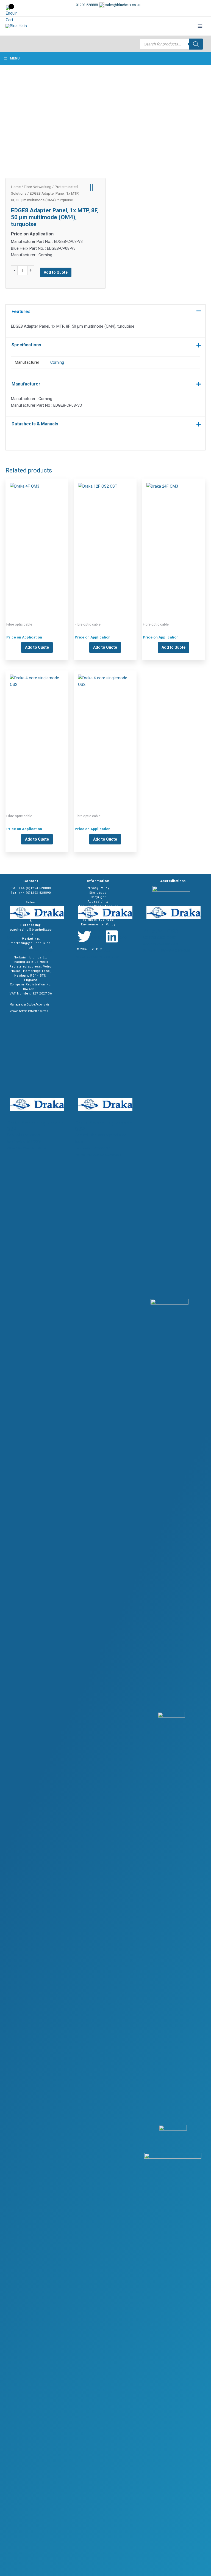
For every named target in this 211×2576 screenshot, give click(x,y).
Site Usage (98, 893)
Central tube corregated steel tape (105, 542)
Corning (57, 362)
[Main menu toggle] (200, 26)
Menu (15, 58)
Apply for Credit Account (98, 906)
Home (16, 187)
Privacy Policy (98, 888)
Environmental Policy (98, 924)
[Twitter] (84, 936)
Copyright (98, 897)
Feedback (98, 911)
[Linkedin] (112, 936)
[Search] (196, 44)
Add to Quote (56, 272)
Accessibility (98, 902)
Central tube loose (37, 542)
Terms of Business (98, 920)
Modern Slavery (98, 915)
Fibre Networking (38, 187)
